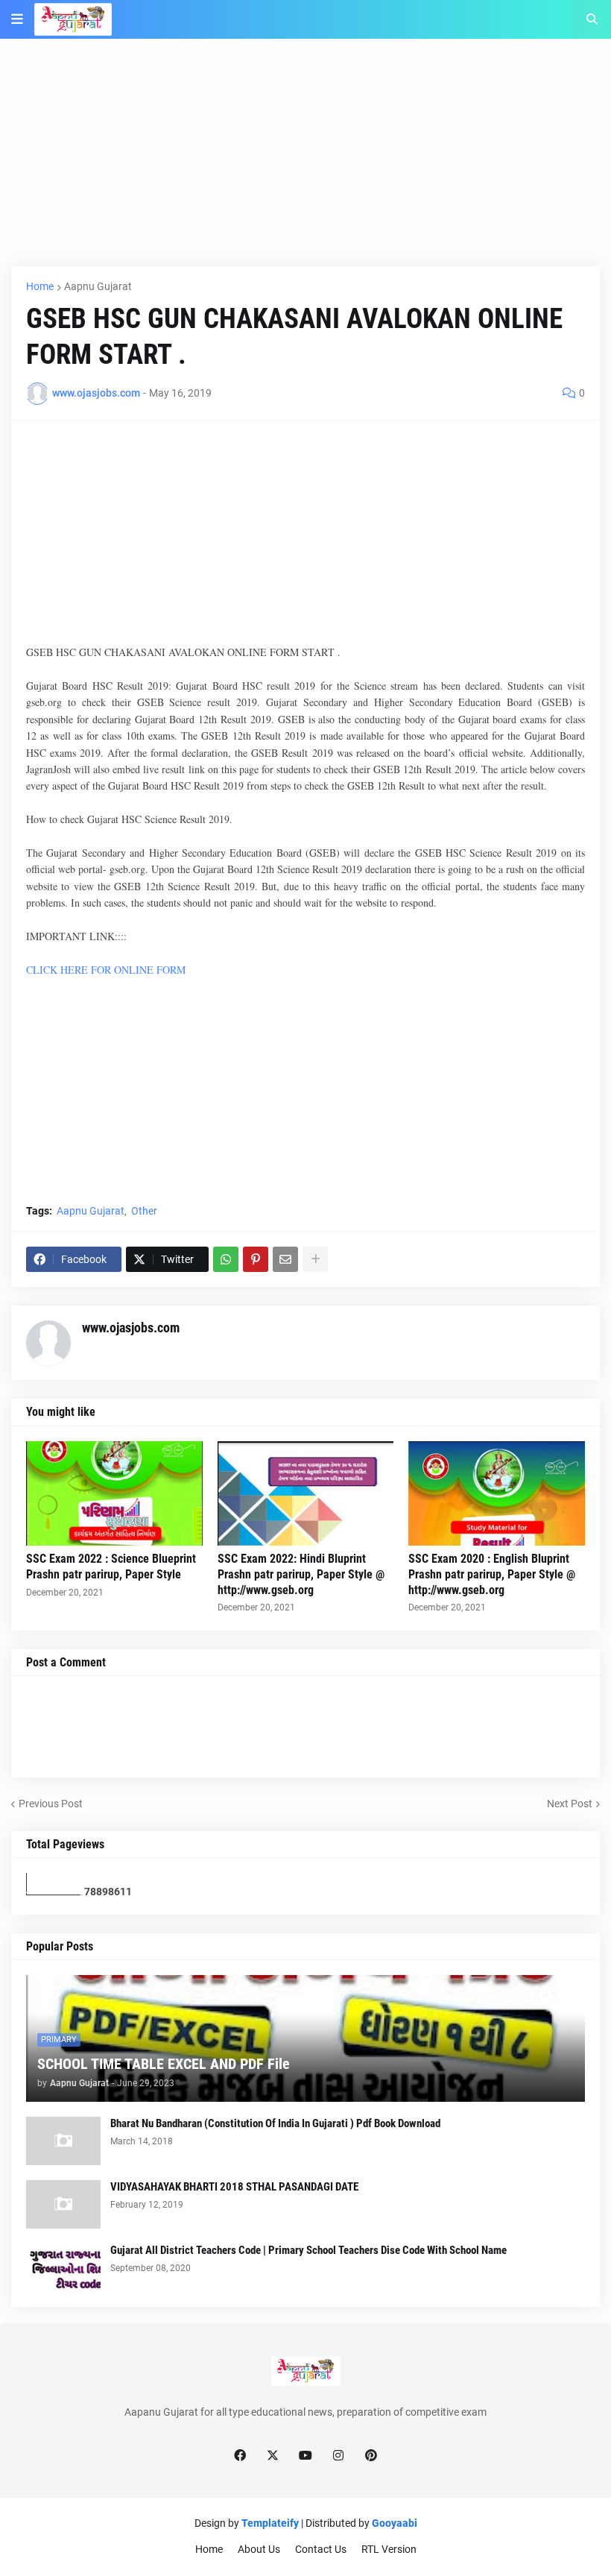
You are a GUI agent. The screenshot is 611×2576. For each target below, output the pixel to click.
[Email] (285, 1259)
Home (40, 286)
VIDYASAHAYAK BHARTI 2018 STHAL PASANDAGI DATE (234, 2187)
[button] (17, 19)
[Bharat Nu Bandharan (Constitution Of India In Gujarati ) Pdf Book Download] (63, 2141)
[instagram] (338, 2455)
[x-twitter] (273, 2455)
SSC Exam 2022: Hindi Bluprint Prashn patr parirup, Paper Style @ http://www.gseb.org (301, 1574)
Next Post (570, 1804)
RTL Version (389, 2549)
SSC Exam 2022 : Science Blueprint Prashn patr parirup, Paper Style (111, 1566)
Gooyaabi (395, 2523)
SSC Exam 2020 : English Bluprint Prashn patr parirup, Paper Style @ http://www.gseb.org (492, 1574)
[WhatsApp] (226, 1259)
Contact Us (321, 2549)
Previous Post (51, 1804)
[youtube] (305, 2455)
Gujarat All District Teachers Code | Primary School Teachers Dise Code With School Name (308, 2250)
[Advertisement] (305, 162)
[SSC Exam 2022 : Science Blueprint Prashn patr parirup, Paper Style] (114, 1493)
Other (144, 1211)
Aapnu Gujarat (98, 286)
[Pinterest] (256, 1259)
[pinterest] (371, 2455)
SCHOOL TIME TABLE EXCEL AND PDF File (164, 2064)
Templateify (270, 2523)
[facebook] (240, 2455)
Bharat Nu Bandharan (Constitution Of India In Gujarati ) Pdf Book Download (275, 2123)
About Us (259, 2549)
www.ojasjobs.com (131, 1328)
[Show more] (315, 1259)
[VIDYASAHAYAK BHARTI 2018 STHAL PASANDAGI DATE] (63, 2204)
